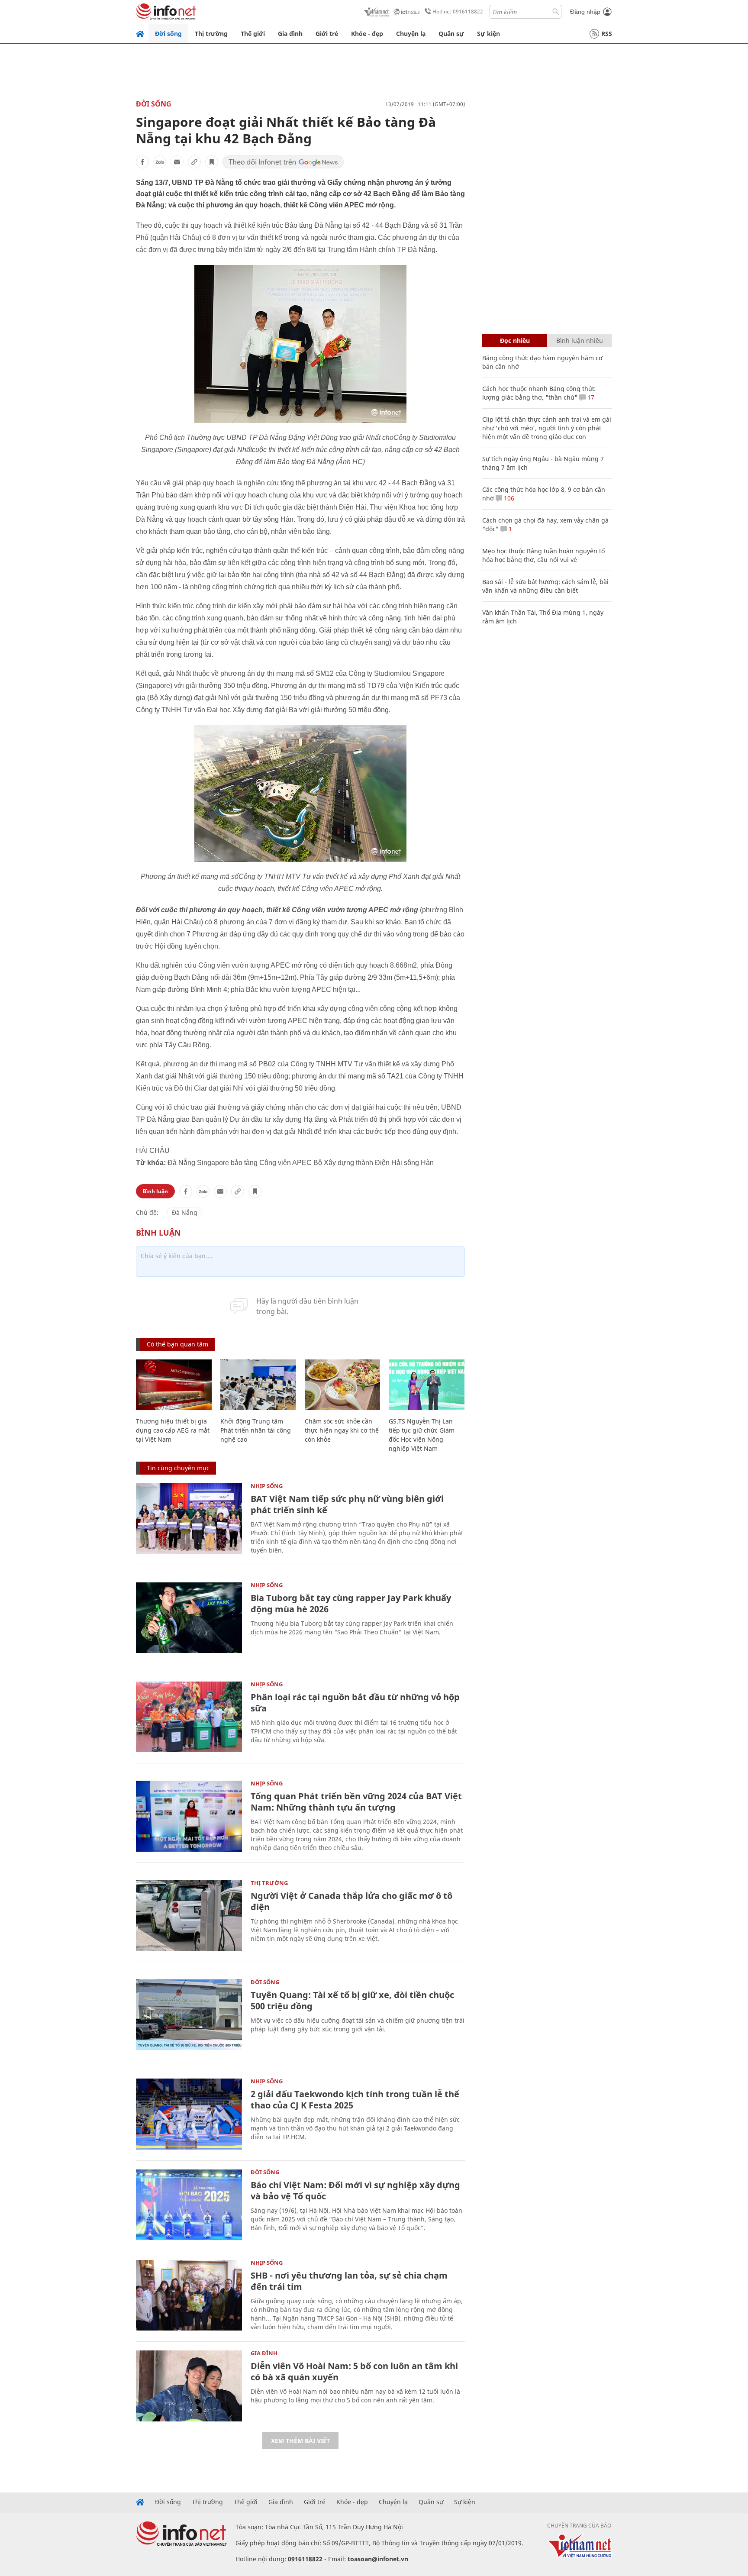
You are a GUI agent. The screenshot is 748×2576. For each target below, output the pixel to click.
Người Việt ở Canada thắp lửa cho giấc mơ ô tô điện (351, 1901)
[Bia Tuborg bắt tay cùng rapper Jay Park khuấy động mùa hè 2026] (189, 1618)
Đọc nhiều (515, 341)
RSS (607, 34)
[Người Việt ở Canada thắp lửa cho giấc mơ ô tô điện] (189, 1916)
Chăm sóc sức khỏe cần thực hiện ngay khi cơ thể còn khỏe (342, 1430)
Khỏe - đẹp (367, 34)
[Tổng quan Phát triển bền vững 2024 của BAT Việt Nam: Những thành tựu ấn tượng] (189, 1816)
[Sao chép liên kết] (194, 162)
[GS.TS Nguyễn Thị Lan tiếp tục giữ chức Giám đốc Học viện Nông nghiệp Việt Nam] (427, 1385)
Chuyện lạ (411, 34)
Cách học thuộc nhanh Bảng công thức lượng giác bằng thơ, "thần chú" (539, 393)
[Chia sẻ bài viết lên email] (177, 162)
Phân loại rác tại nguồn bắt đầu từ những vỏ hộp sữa (355, 1703)
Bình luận (155, 1191)
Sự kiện (488, 34)
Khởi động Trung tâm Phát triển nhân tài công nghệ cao (256, 1430)
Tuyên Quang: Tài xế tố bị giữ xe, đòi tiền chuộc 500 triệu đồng (352, 2000)
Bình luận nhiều (580, 341)
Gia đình (290, 34)
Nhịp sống (267, 1486)
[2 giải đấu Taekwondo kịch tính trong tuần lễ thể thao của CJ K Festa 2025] (189, 2114)
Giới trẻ (327, 34)
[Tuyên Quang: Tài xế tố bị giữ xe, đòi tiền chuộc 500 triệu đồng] (189, 2015)
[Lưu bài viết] (212, 162)
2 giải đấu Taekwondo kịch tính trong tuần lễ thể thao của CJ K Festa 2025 (355, 2100)
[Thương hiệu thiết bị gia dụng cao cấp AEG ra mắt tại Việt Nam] (174, 1385)
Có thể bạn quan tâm (177, 1344)
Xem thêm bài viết (300, 2441)
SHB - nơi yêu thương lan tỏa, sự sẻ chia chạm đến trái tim (349, 2281)
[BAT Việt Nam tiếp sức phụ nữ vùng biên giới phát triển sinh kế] (189, 1519)
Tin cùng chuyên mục (178, 1468)
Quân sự (451, 34)
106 (508, 498)
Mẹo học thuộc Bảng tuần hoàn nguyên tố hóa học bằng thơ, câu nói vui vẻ (543, 555)
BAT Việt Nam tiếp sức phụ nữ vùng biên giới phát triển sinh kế (347, 1504)
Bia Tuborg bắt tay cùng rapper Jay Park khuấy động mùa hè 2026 (351, 1603)
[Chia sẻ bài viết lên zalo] (160, 162)
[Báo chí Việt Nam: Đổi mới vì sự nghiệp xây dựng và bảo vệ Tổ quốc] (189, 2205)
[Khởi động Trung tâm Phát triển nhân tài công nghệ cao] (258, 1385)
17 (590, 397)
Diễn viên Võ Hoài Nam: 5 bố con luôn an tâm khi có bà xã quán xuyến (354, 2371)
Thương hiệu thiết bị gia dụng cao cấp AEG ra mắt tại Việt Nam (173, 1430)
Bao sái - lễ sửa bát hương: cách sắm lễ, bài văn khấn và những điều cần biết (545, 586)
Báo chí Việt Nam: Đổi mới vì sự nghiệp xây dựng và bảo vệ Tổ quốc (355, 2190)
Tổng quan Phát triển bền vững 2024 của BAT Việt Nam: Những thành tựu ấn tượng (356, 1802)
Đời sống (168, 34)
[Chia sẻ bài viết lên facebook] (142, 162)
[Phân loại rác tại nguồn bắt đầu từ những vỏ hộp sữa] (189, 1717)
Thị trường (211, 34)
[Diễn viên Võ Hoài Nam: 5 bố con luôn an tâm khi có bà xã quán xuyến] (189, 2386)
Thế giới (253, 34)
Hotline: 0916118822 (458, 11)
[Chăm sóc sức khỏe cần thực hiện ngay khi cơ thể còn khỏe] (343, 1385)
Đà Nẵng (185, 1212)
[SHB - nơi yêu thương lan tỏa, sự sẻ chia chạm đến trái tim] (189, 2295)
